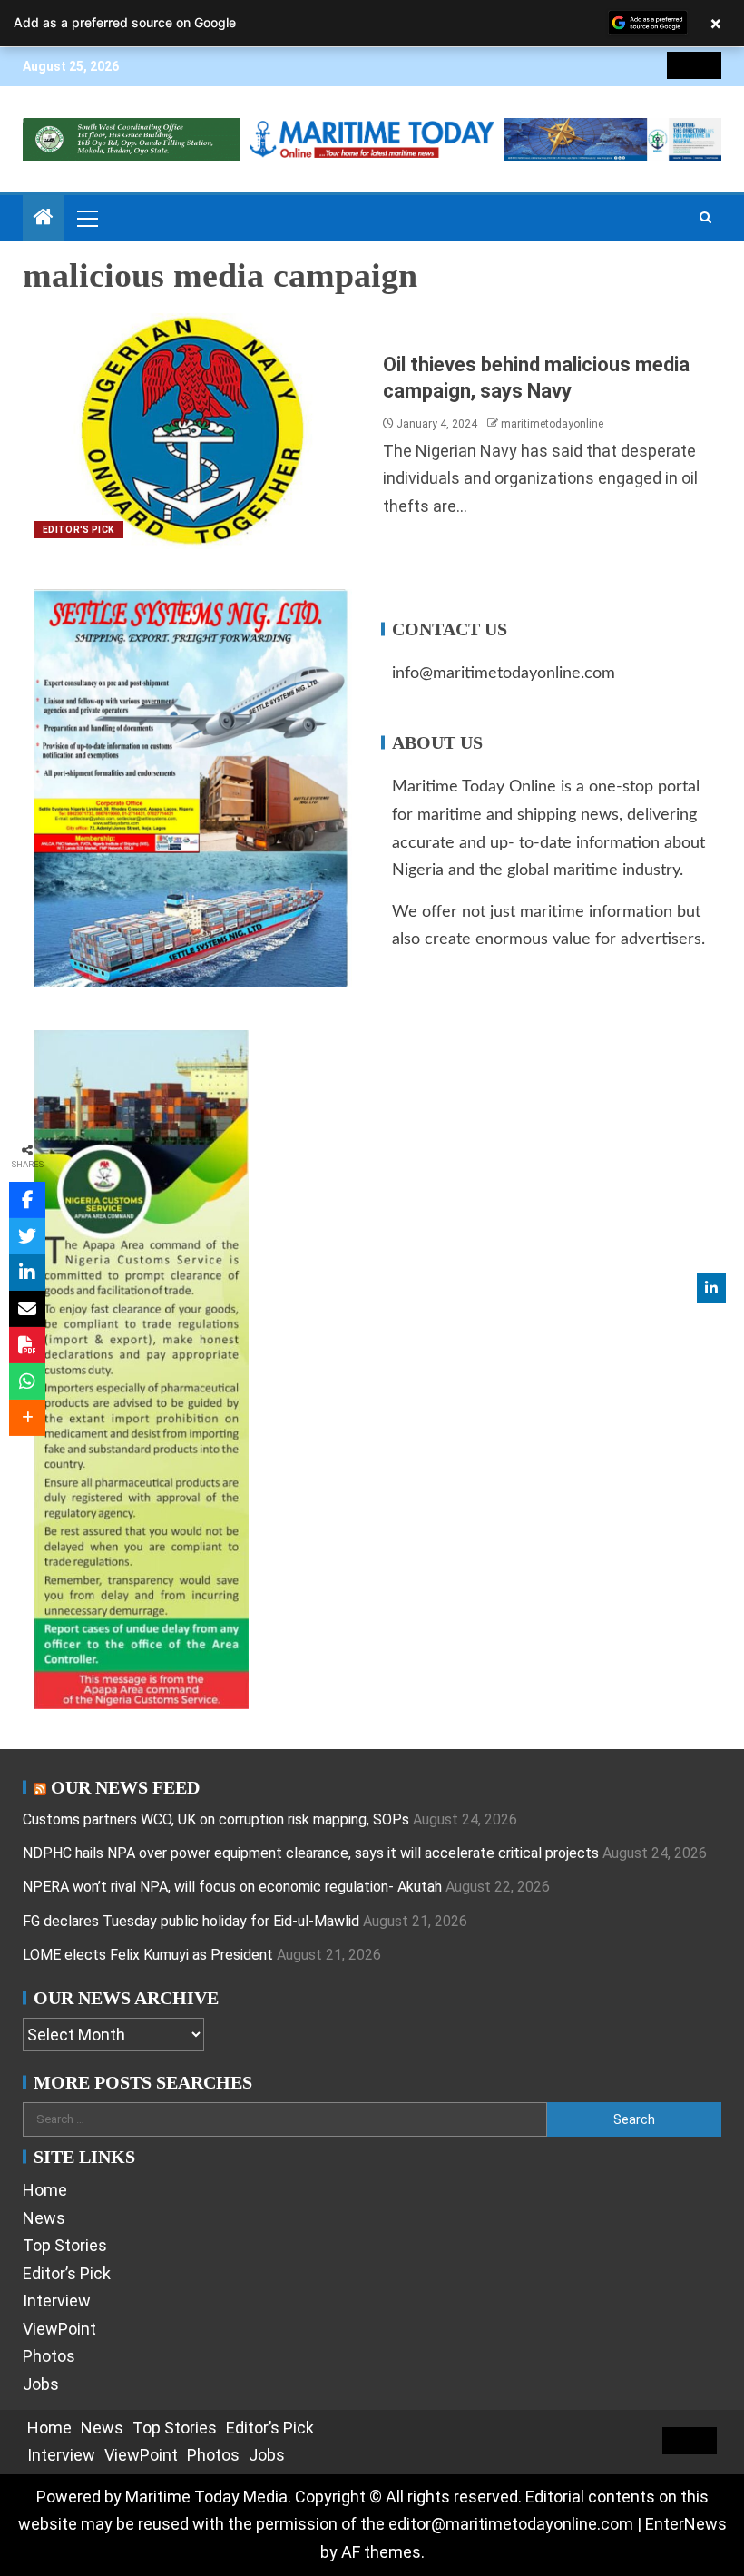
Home (45, 2190)
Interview (57, 2301)
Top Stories (65, 2245)
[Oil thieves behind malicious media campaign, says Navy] (197, 431)
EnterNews (686, 2524)
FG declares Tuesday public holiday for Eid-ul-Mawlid (191, 1921)
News (44, 2218)
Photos (49, 2356)
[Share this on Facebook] (27, 1200)
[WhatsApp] (27, 1381)
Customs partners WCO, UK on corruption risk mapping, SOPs (216, 1819)
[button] (86, 218)
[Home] (44, 219)
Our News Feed (125, 1787)
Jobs (41, 2384)
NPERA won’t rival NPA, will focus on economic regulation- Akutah (232, 1887)
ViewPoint (59, 2329)
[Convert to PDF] (27, 1345)
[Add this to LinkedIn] (27, 1273)
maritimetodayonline (552, 424)
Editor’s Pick (67, 2273)
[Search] (705, 218)
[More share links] (27, 1418)
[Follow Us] (711, 1288)
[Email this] (27, 1309)
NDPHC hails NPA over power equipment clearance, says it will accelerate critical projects (311, 1853)
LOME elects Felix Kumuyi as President (148, 1955)
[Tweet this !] (27, 1236)
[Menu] (86, 218)
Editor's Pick (78, 530)
